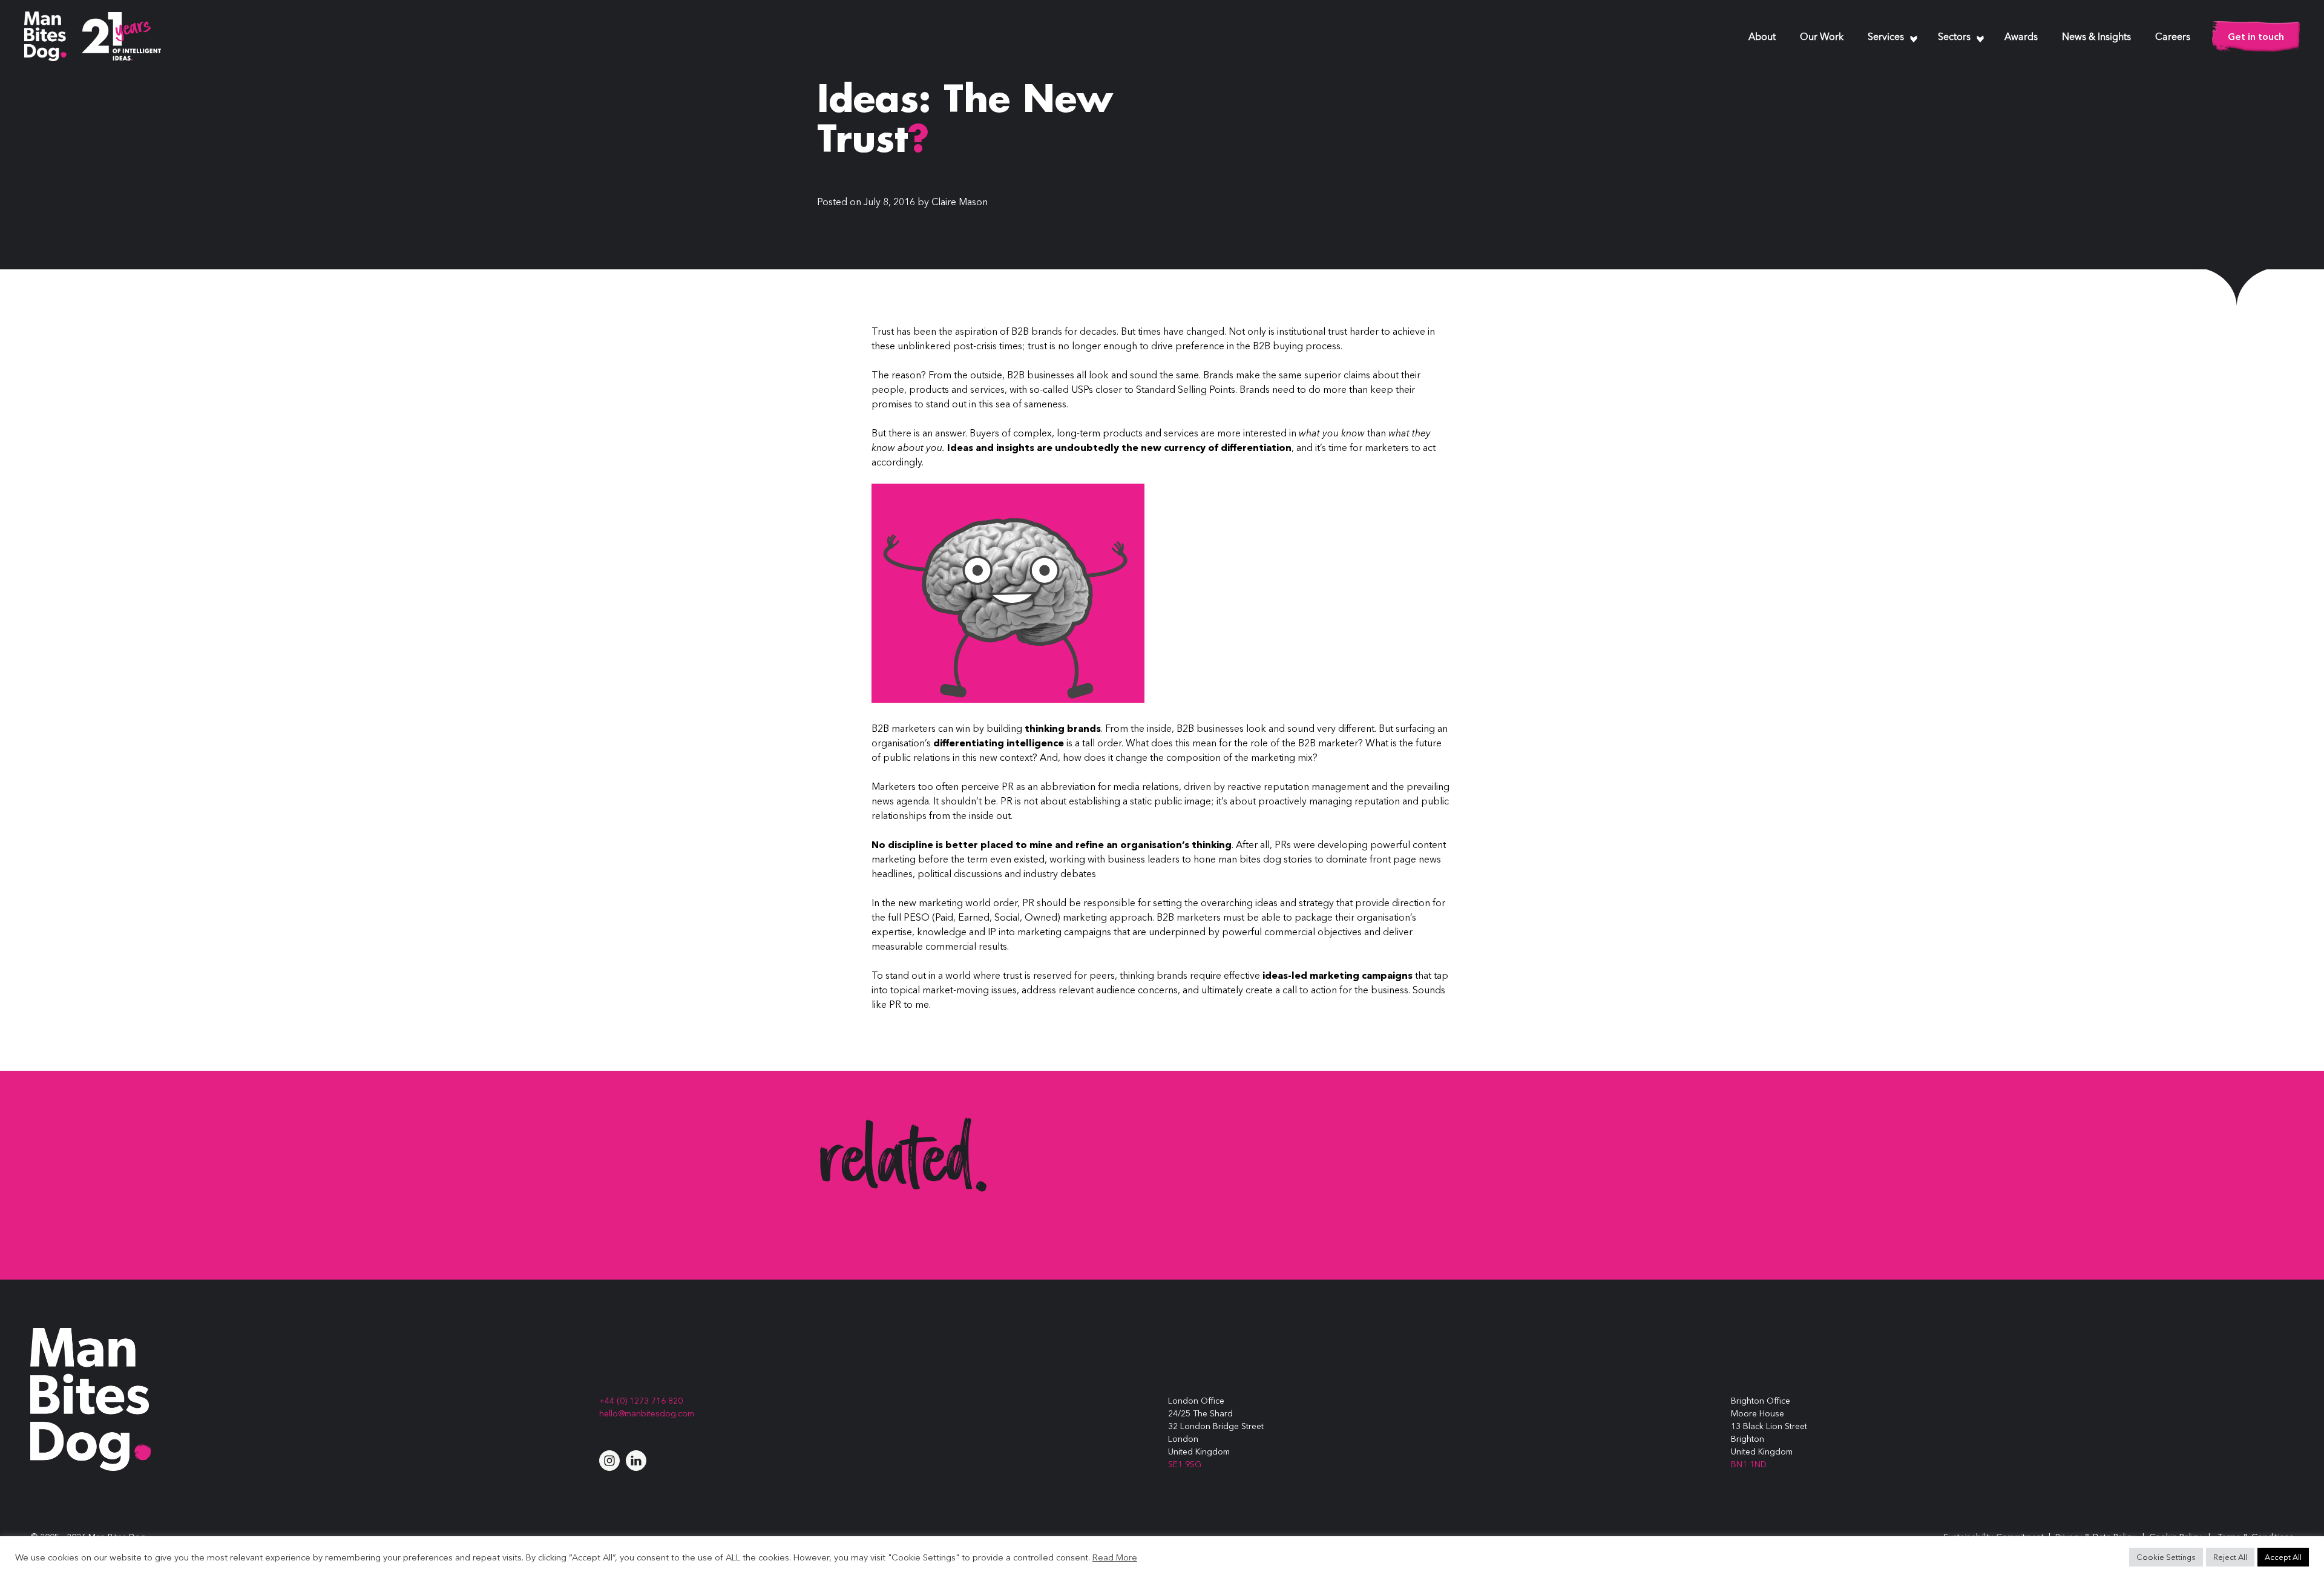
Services (1886, 38)
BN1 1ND (1749, 1464)
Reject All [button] (2230, 1557)
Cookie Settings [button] (2166, 1557)
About (1762, 38)
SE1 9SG (1185, 1464)
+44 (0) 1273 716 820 (641, 1401)
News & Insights (2096, 38)
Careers (2173, 38)
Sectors (1954, 38)
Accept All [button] (2283, 1557)
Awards (2021, 38)
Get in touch (2256, 36)
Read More (1115, 1557)
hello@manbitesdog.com (647, 1413)
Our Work (1822, 38)
